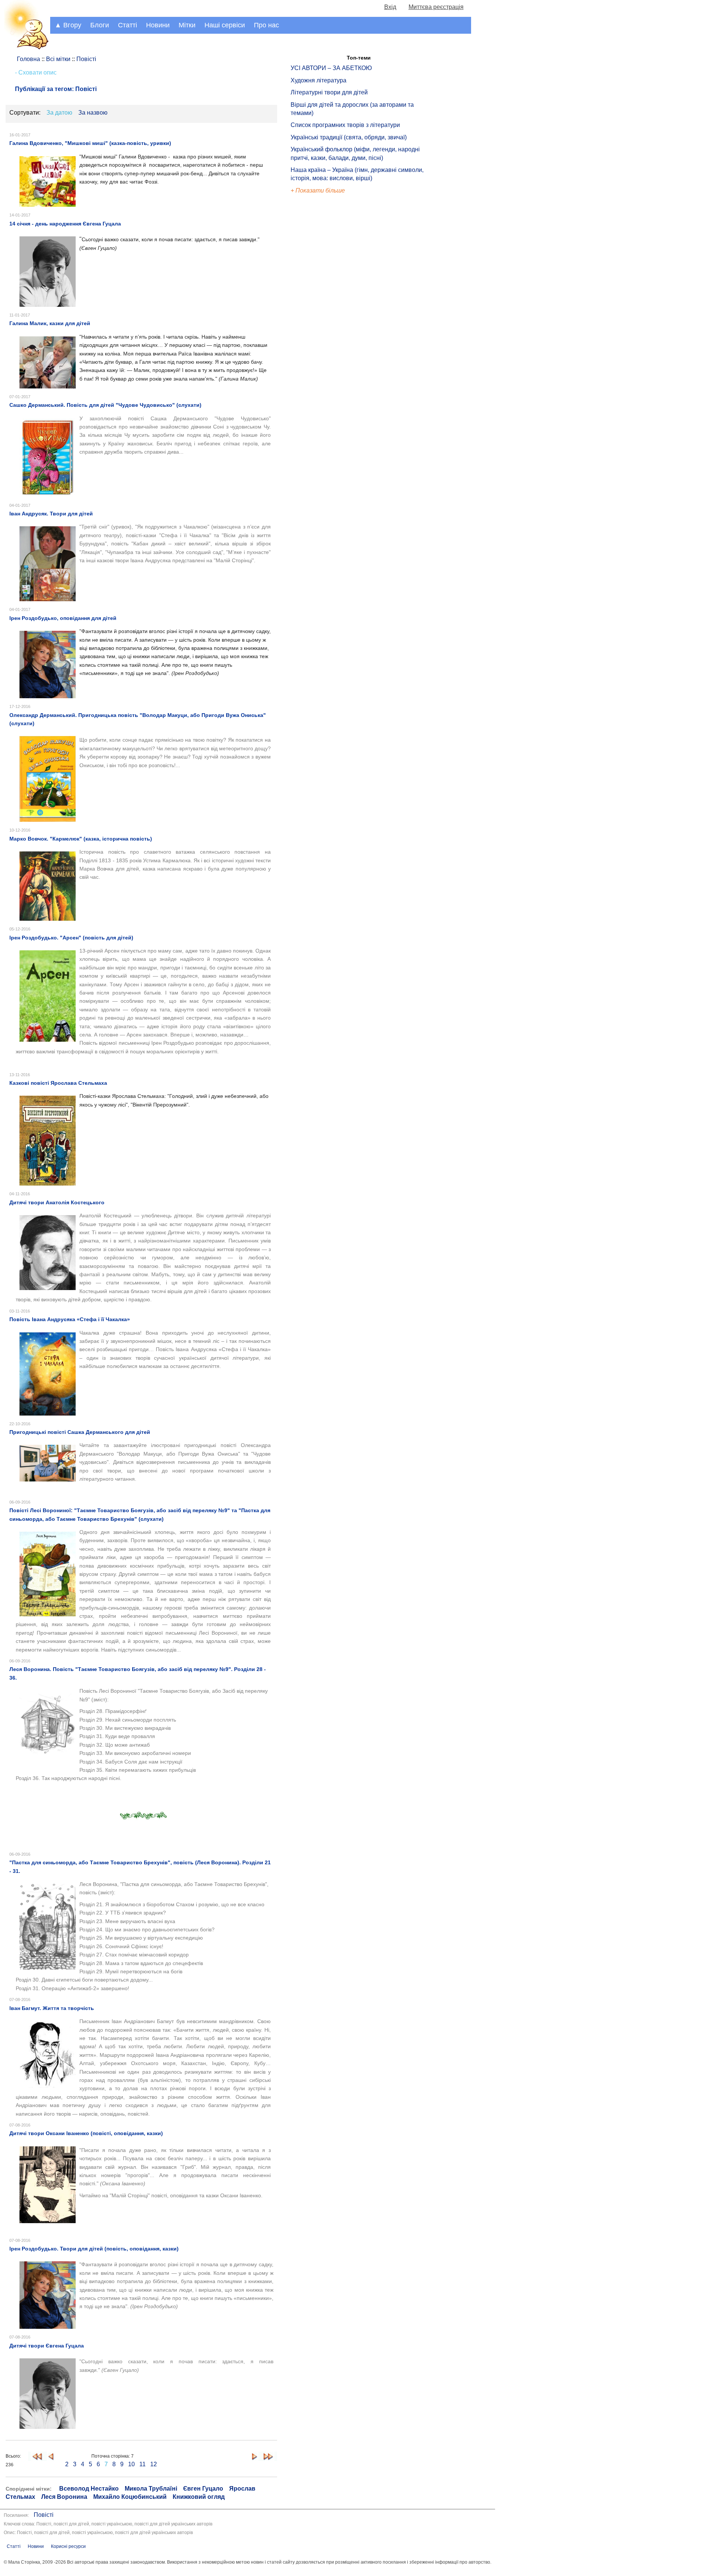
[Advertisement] (325, 322)
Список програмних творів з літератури (345, 125)
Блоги (100, 25)
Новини (158, 25)
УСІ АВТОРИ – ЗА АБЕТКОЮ (331, 68)
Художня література (318, 80)
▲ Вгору (68, 25)
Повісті (44, 2515)
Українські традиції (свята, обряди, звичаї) (349, 137)
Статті (128, 25)
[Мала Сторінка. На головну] (25, 48)
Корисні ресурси (68, 2546)
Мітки (187, 25)
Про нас (266, 25)
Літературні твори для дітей (329, 92)
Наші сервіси (225, 25)
